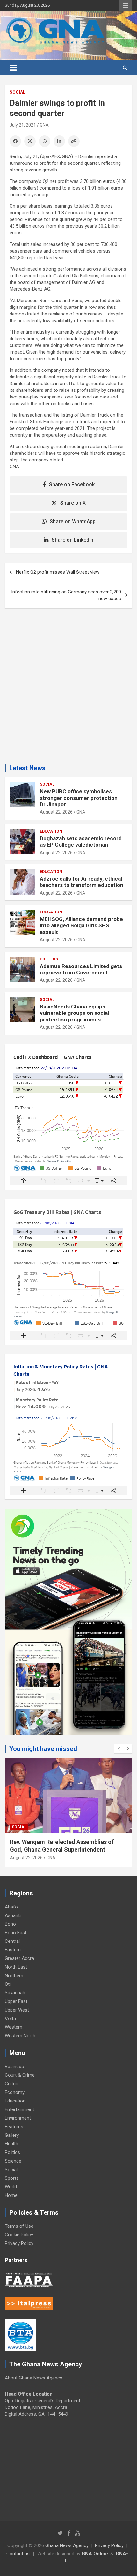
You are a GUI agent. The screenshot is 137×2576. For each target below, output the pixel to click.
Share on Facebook (72, 485)
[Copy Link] (74, 141)
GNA (44, 125)
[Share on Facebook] (15, 141)
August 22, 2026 (56, 812)
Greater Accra (19, 1958)
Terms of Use (19, 2226)
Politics (49, 959)
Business (14, 2067)
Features (14, 2127)
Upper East (16, 2001)
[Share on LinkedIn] (59, 141)
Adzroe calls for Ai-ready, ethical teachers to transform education (82, 882)
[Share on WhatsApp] (45, 141)
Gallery (12, 2135)
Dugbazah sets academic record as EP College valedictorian (81, 841)
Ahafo (11, 1907)
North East (16, 1967)
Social (18, 92)
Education (51, 831)
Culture (12, 2084)
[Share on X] (30, 141)
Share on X (73, 503)
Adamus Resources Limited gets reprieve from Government (81, 969)
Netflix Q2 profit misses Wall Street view (58, 572)
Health (11, 2144)
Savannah (15, 1993)
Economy (15, 2092)
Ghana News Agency (67, 2545)
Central (12, 1941)
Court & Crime (20, 2075)
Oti (8, 1984)
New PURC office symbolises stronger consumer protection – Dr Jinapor (81, 798)
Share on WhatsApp (73, 521)
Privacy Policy (19, 2243)
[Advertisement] (68, 689)
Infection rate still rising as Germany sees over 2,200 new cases (66, 595)
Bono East (16, 1933)
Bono (10, 1924)
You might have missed (43, 1749)
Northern (14, 1976)
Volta (10, 2019)
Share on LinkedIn (72, 540)
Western (14, 2027)
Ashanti (13, 1915)
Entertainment (19, 2109)
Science (13, 2161)
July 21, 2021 (23, 125)
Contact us (18, 2554)
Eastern (13, 1950)
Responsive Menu (126, 5)
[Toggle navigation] (13, 68)
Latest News (27, 768)
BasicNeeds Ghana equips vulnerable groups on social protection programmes (74, 1013)
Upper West (17, 2010)
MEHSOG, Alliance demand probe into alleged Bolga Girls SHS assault (81, 926)
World (11, 2187)
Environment (18, 2118)
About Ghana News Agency (33, 2378)
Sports (12, 2178)
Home (11, 2195)
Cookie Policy (19, 2235)
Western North (20, 2036)
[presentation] (119, 1749)
